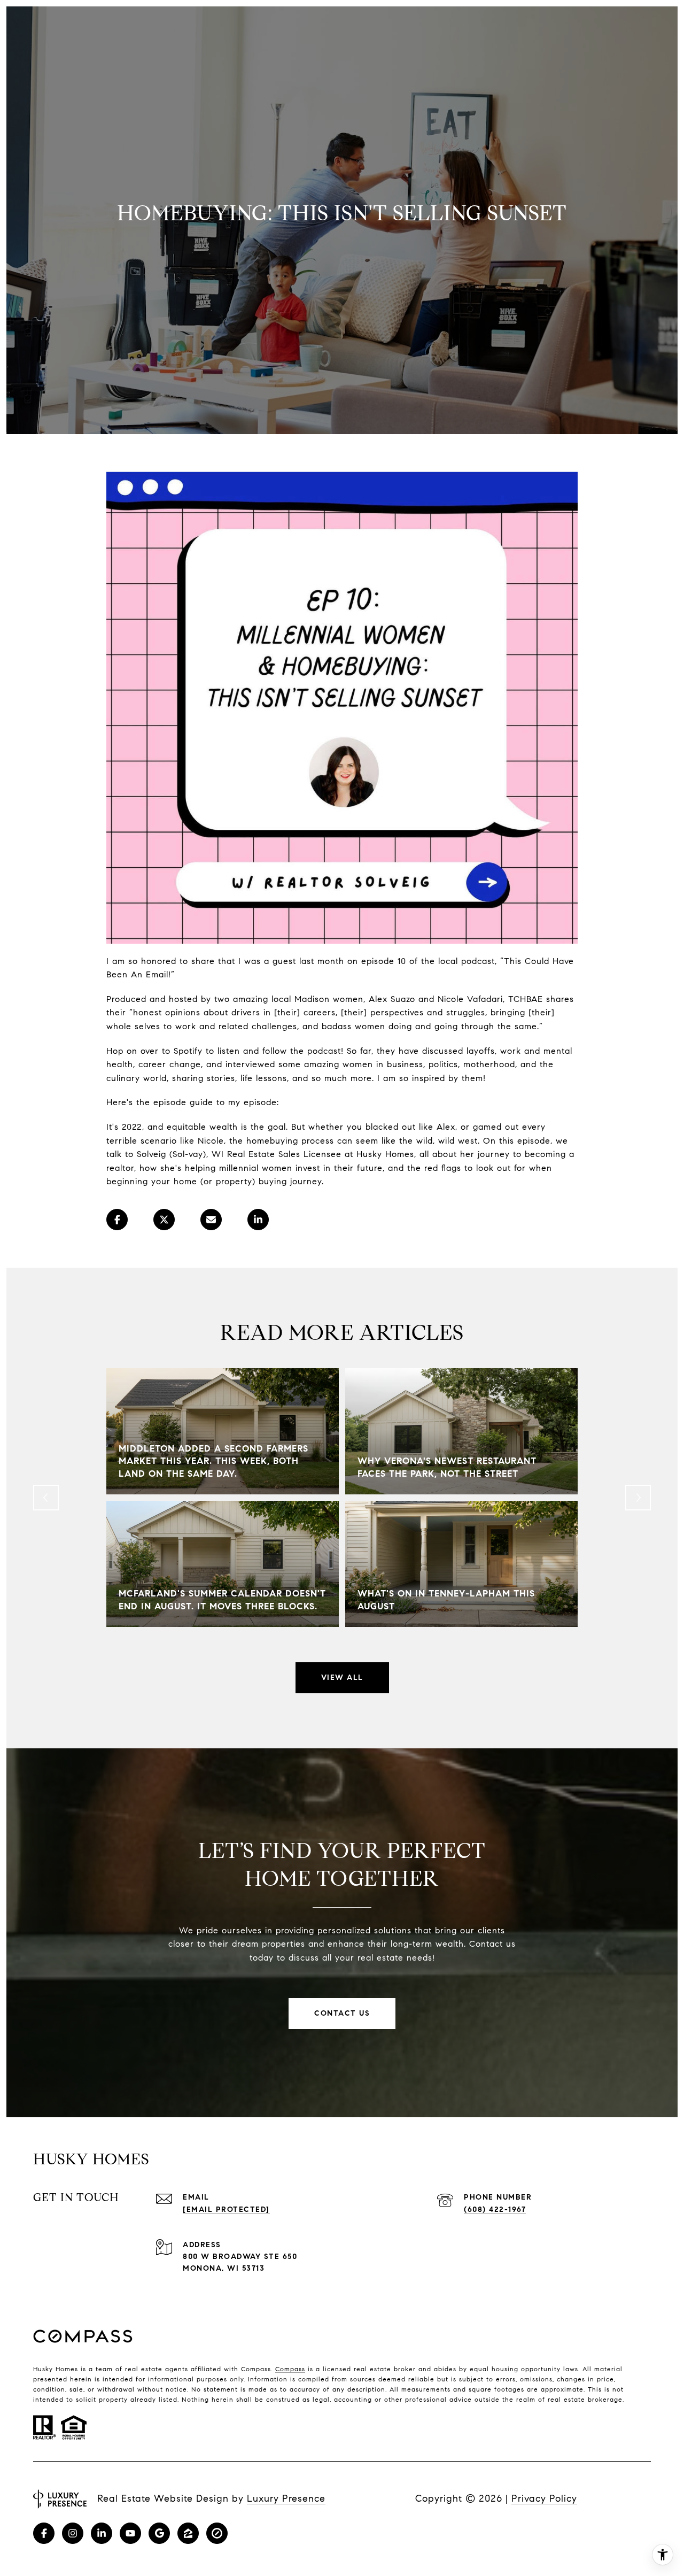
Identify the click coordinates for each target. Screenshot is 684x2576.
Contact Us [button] (342, 2013)
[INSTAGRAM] (73, 2533)
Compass (290, 2369)
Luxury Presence (286, 2498)
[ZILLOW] (188, 2533)
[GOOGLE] (159, 2533)
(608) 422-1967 (495, 2209)
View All (342, 1678)
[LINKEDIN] (102, 2533)
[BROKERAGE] (217, 2533)
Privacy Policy (544, 2498)
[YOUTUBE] (130, 2533)
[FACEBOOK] (44, 2533)
